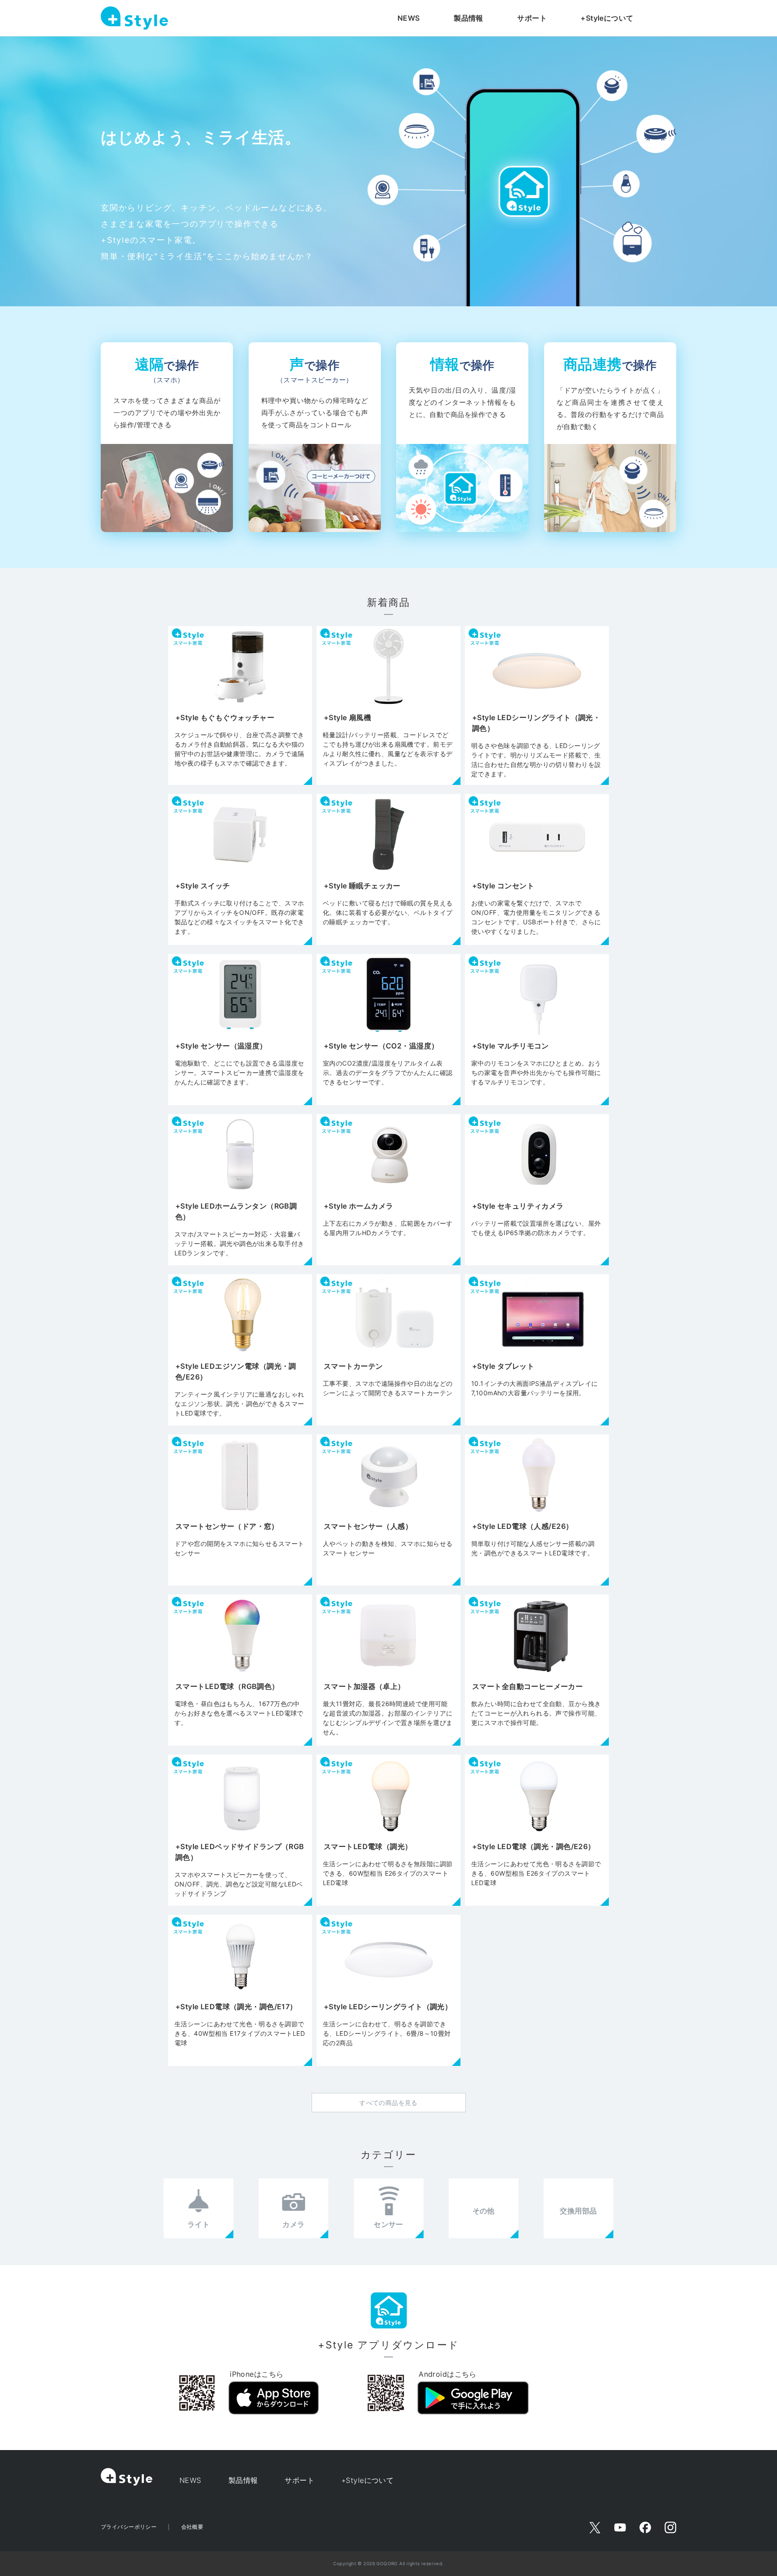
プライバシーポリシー (129, 2527)
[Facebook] (645, 2527)
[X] (595, 2527)
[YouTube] (620, 2527)
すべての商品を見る (388, 2103)
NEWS (409, 18)
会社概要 (192, 2527)
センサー (388, 2224)
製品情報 (469, 18)
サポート (532, 18)
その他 (484, 2211)
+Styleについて (607, 18)
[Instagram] (670, 2527)
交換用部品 (578, 2211)
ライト (199, 2224)
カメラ (293, 2224)
